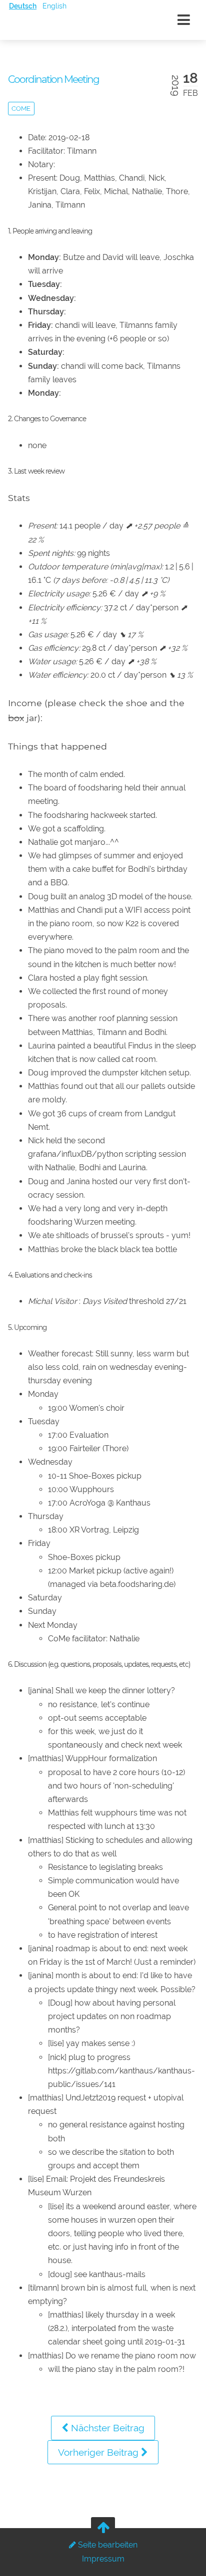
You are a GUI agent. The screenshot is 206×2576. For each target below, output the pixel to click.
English (54, 6)
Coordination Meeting (53, 79)
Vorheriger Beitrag (99, 2452)
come (21, 109)
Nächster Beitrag (106, 2428)
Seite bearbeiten (107, 2545)
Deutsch (23, 6)
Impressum (103, 2559)
